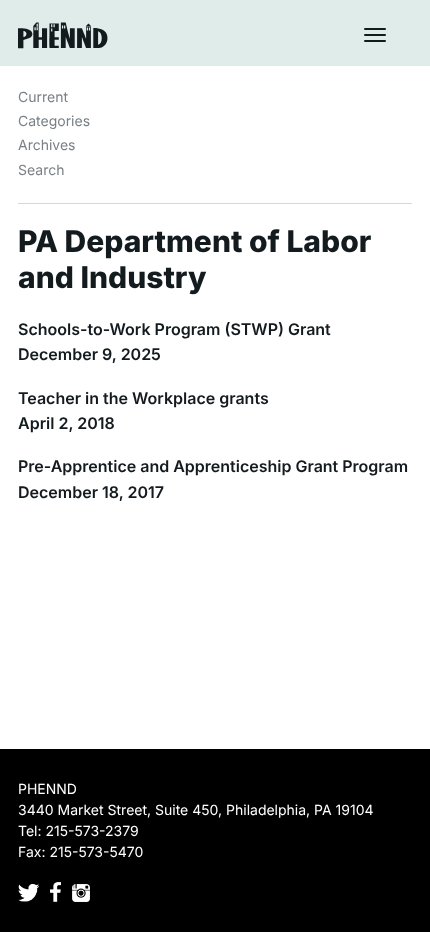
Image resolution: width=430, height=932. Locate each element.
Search (41, 170)
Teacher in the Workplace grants (143, 398)
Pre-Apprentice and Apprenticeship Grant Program (213, 466)
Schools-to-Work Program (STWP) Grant (174, 329)
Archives (47, 145)
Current (43, 97)
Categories (54, 121)
